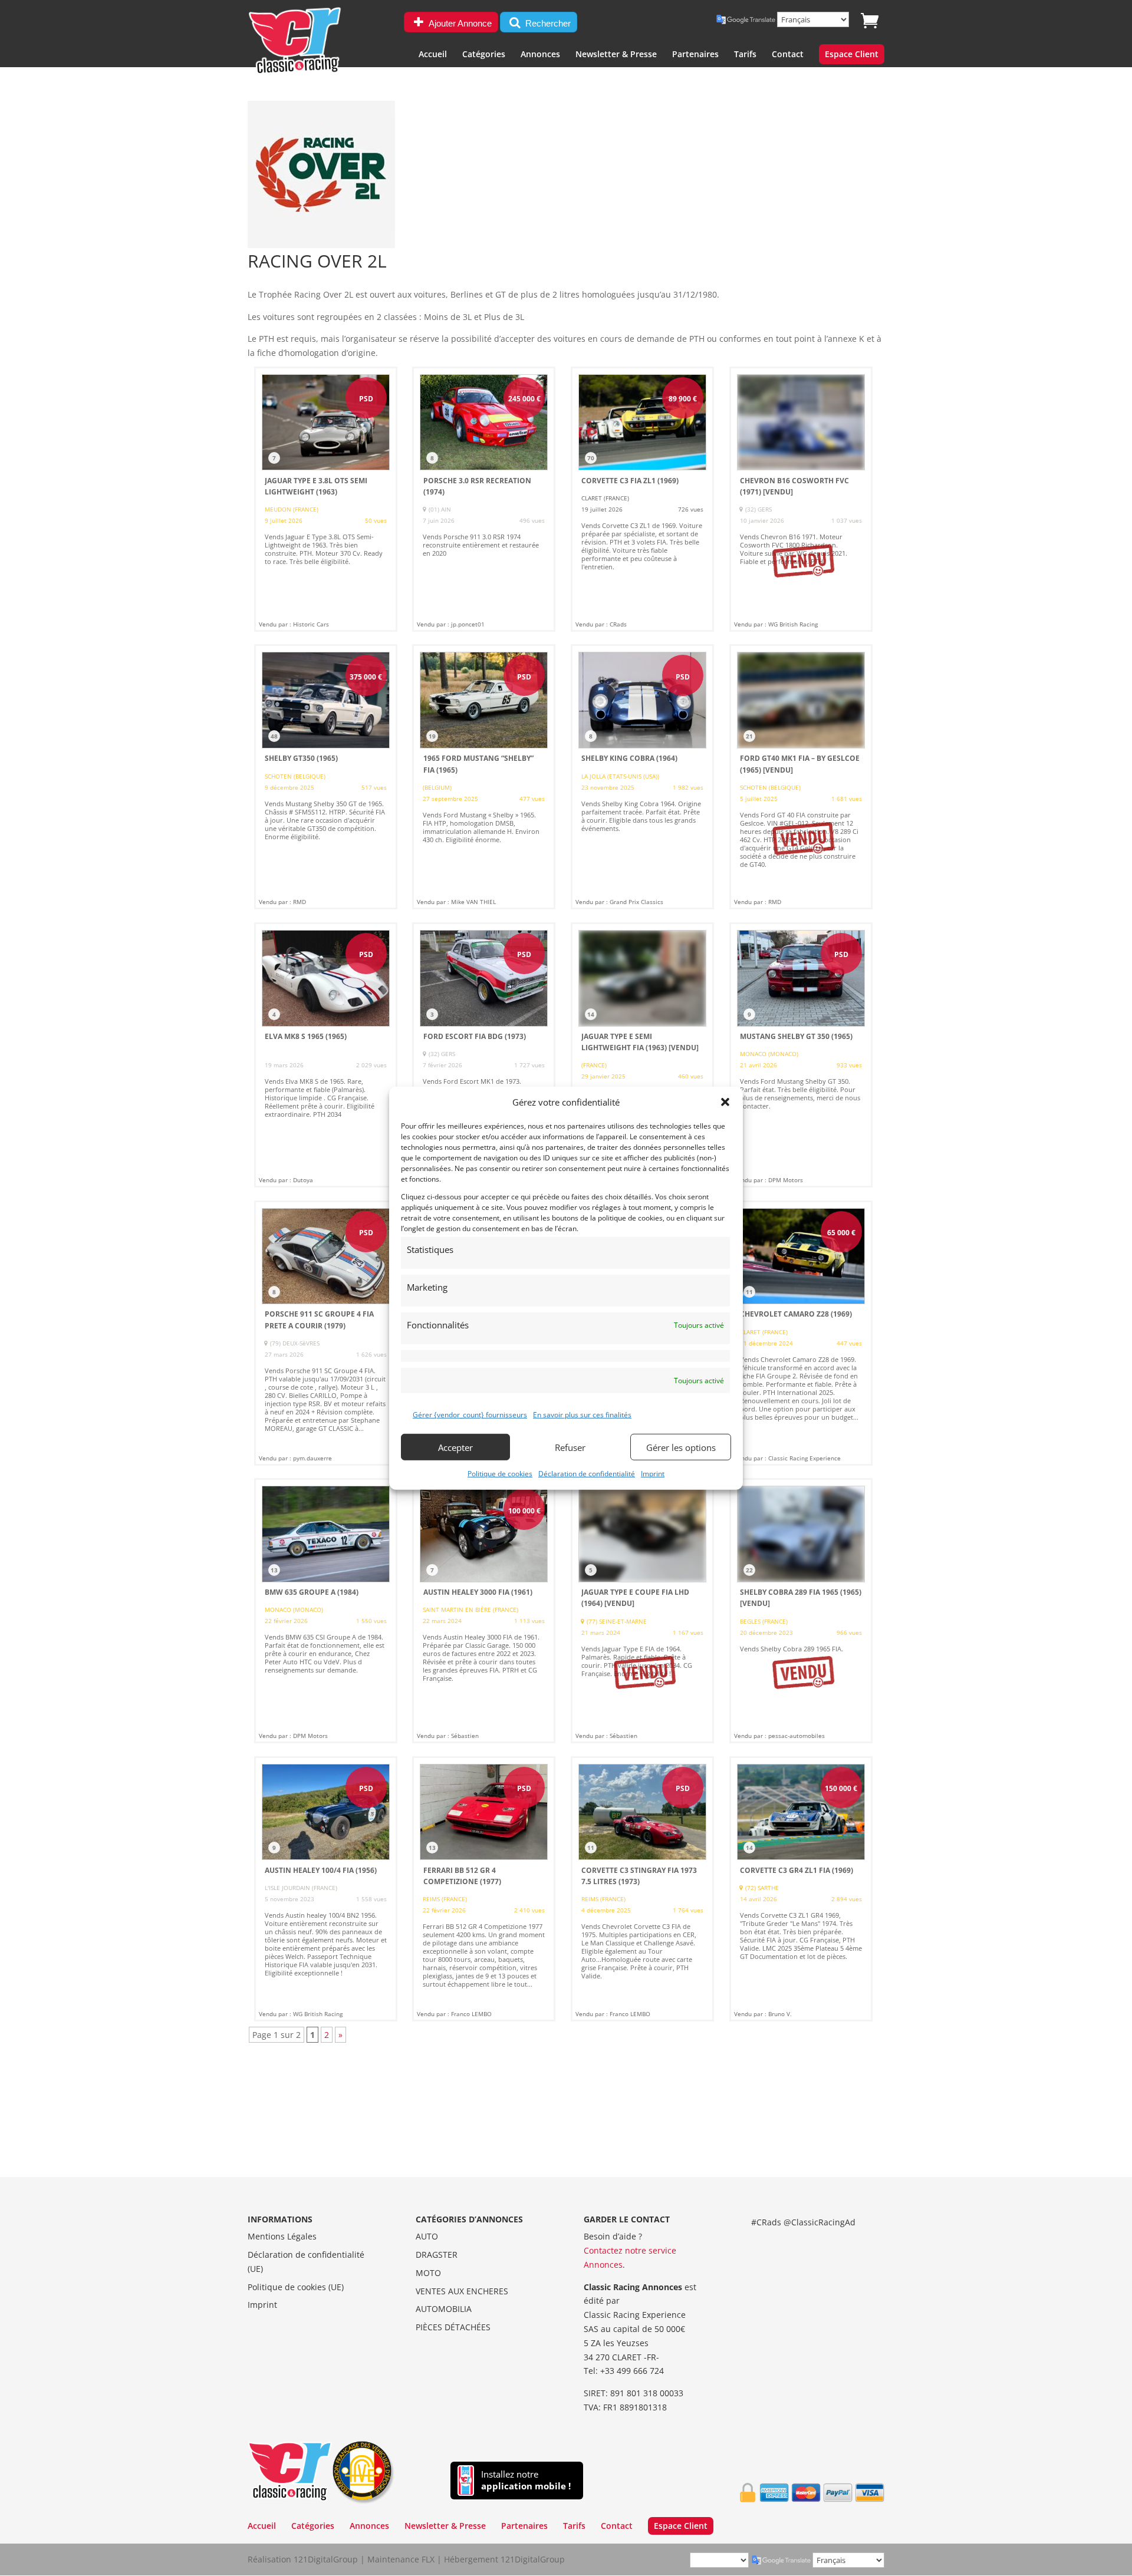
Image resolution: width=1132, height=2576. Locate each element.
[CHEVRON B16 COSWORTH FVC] (801, 499)
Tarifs (745, 55)
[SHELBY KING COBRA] (642, 777)
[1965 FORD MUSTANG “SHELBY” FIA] (484, 777)
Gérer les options (681, 1447)
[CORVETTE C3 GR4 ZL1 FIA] (801, 1889)
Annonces (540, 55)
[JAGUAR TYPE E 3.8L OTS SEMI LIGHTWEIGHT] (326, 499)
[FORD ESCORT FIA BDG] (484, 1055)
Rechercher (547, 23)
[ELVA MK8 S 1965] (326, 1055)
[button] (725, 1102)
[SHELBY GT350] (326, 777)
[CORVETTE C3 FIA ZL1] (642, 499)
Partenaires (695, 55)
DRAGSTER (437, 2255)
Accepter (455, 1447)
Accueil (433, 55)
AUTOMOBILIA (444, 2309)
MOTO (428, 2273)
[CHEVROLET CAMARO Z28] (801, 1333)
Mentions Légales (282, 2236)
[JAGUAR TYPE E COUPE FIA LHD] (642, 1611)
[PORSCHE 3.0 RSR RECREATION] (484, 499)
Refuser (570, 1447)
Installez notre (526, 2480)
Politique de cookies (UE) (296, 2287)
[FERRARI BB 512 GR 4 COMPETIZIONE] (484, 1889)
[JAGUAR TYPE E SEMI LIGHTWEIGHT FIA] (642, 1055)
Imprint (653, 1474)
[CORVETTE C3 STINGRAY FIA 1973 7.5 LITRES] (642, 1889)
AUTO (427, 2236)
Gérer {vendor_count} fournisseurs (470, 1415)
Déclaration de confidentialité (587, 1474)
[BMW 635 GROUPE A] (326, 1611)
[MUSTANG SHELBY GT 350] (801, 1055)
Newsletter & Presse (616, 55)
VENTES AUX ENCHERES (462, 2291)
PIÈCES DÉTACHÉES (453, 2327)
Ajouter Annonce (459, 23)
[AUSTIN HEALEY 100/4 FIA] (326, 1889)
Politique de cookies (500, 1474)
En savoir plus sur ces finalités (582, 1415)
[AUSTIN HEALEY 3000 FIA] (484, 1611)
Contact (788, 55)
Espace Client (852, 55)
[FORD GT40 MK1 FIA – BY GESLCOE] (801, 777)
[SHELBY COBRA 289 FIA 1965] (801, 1611)
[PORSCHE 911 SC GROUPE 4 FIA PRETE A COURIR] (326, 1333)
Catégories (484, 55)
